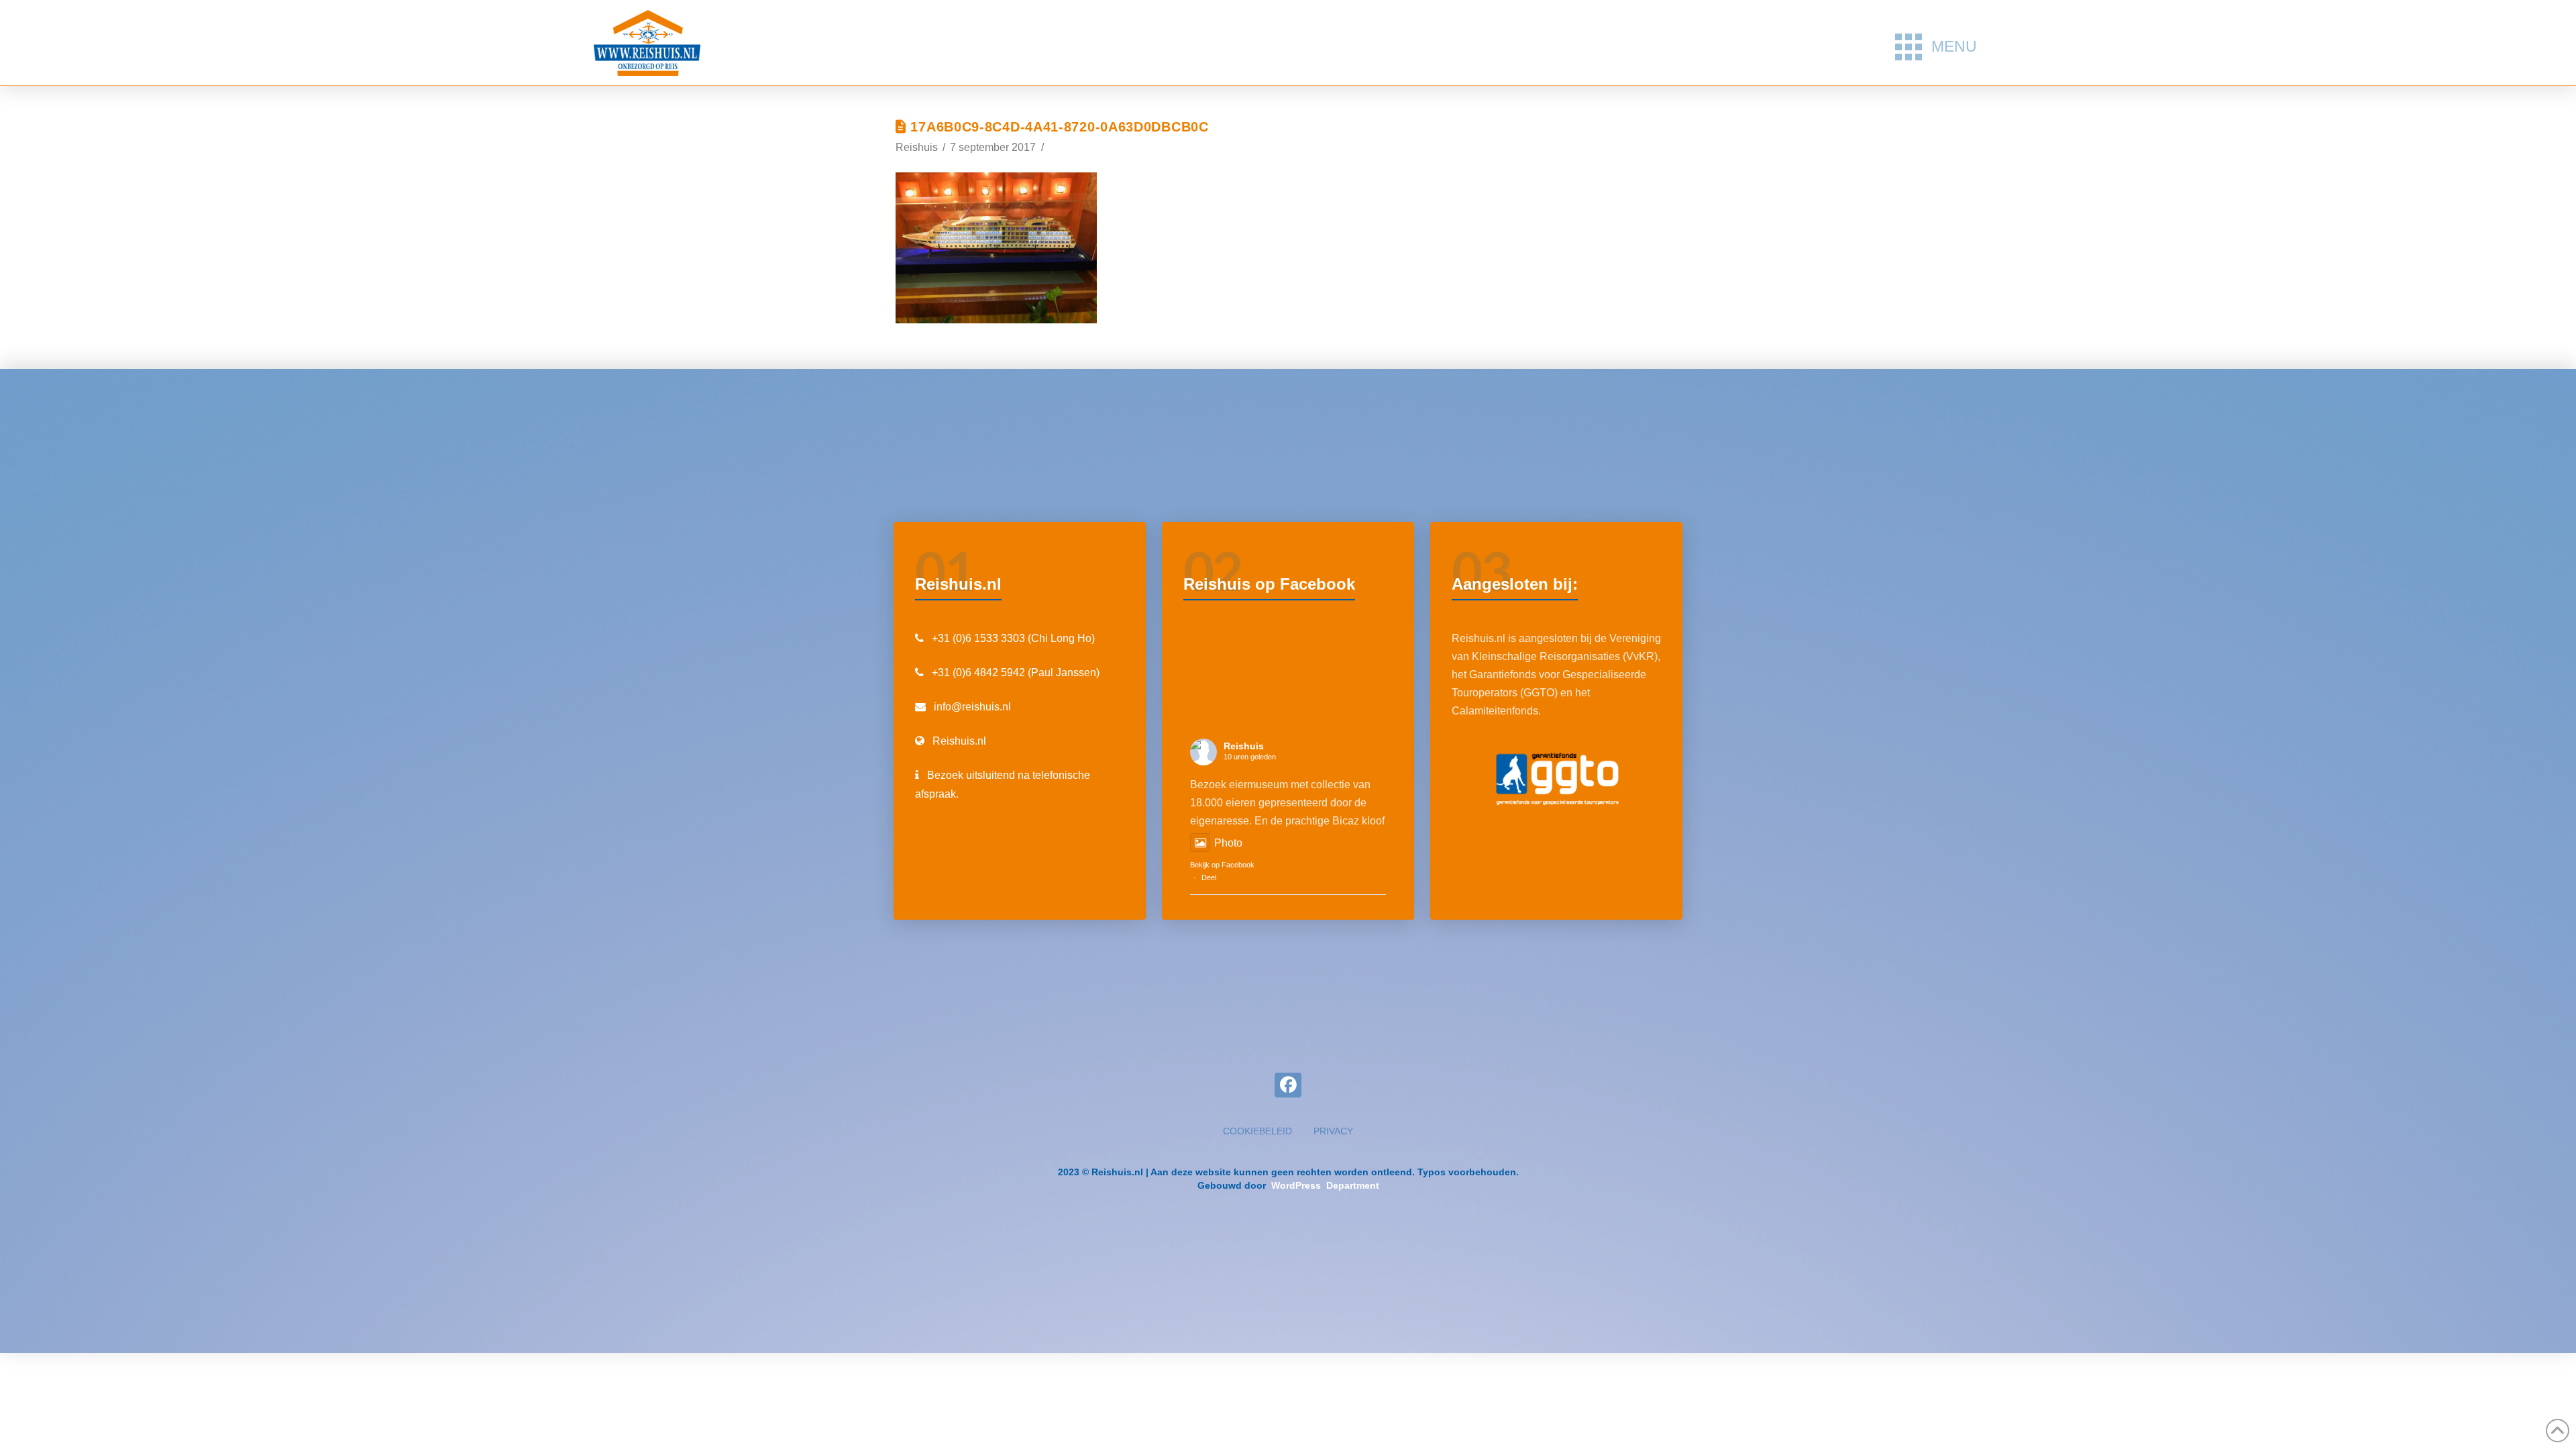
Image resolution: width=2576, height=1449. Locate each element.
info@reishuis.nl (972, 707)
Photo (1228, 843)
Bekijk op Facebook (1222, 865)
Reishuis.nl (959, 741)
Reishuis (1244, 746)
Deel (1209, 877)
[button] (1936, 47)
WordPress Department (1324, 1185)
